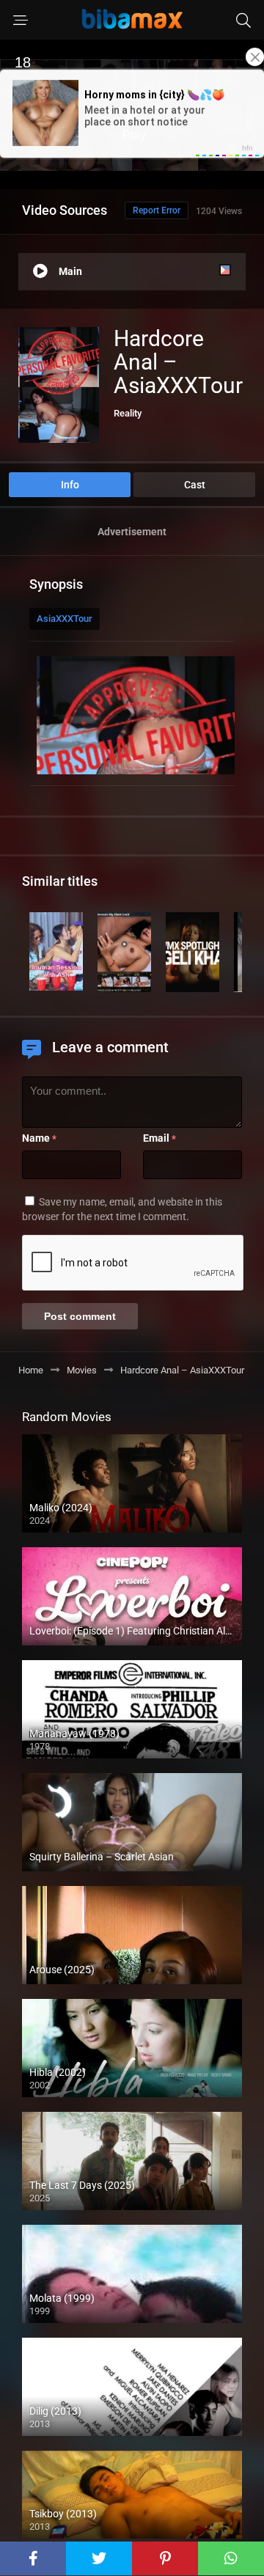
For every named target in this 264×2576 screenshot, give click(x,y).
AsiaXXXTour (65, 619)
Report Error (157, 210)
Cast (195, 485)
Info (70, 485)
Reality (128, 413)
